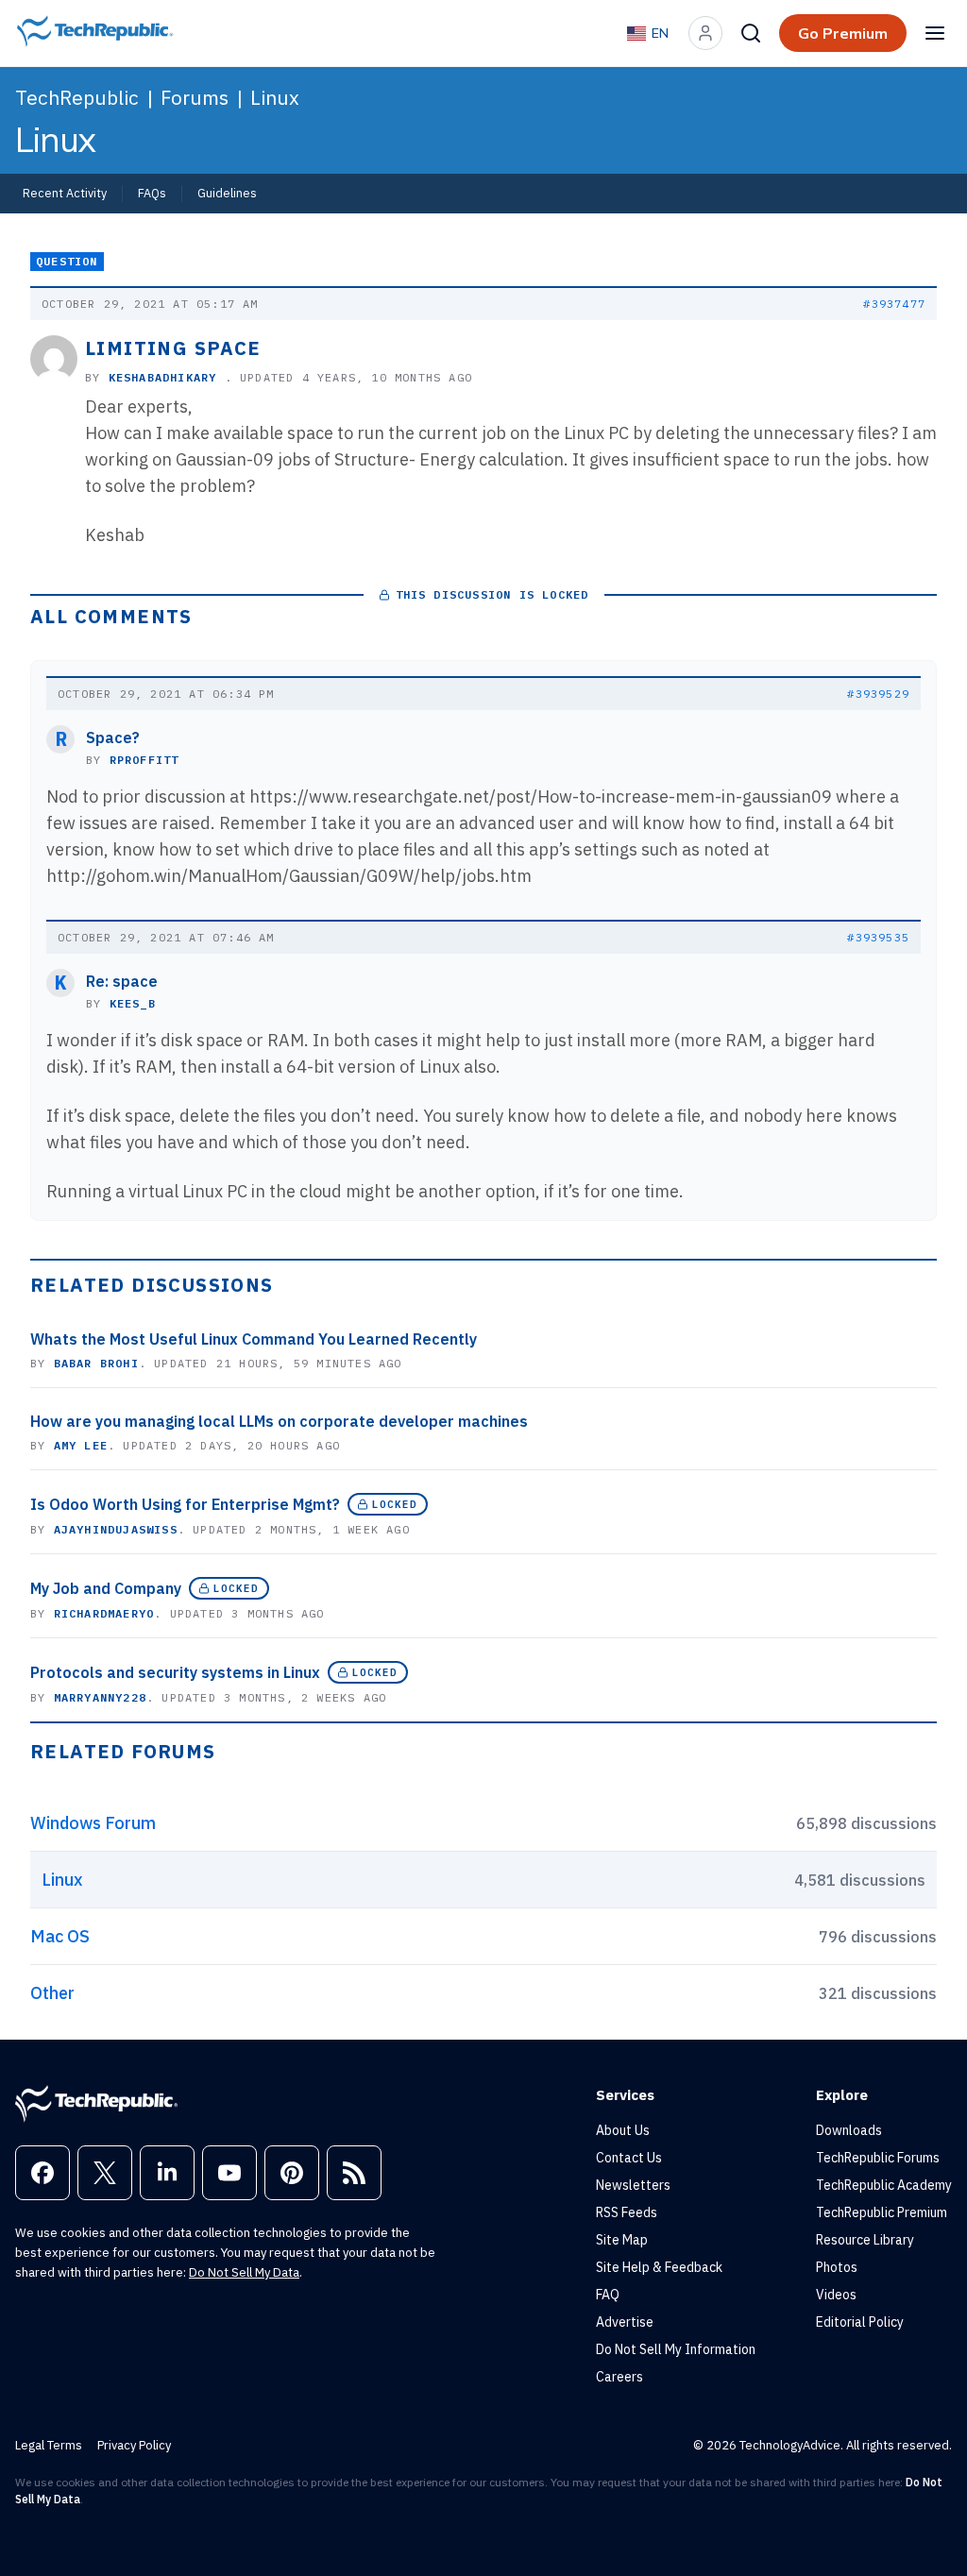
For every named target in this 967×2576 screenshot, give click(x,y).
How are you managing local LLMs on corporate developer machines (279, 1421)
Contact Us (629, 2158)
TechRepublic (77, 97)
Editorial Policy (860, 2322)
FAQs (152, 193)
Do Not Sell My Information (676, 2349)
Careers (619, 2377)
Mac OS (60, 1936)
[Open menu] (935, 33)
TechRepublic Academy (884, 2185)
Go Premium (843, 33)
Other (52, 1993)
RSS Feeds (627, 2212)
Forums (195, 97)
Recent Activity (65, 193)
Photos (837, 2267)
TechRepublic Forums (878, 2158)
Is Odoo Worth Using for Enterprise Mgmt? (185, 1504)
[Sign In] (705, 33)
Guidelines (227, 193)
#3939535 (878, 937)
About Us (623, 2130)
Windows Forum (93, 1823)
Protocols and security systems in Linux (175, 1672)
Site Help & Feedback (659, 2267)
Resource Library (865, 2240)
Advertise (625, 2322)
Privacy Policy (134, 2445)
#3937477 (894, 304)
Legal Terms (49, 2445)
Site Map (622, 2240)
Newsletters (633, 2185)
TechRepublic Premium (882, 2212)
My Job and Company (106, 1588)
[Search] (751, 33)
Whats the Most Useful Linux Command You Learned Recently (254, 1339)
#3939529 (878, 694)
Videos (836, 2295)
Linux (275, 97)
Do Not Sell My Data (244, 2272)
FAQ (608, 2295)
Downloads (849, 2130)
